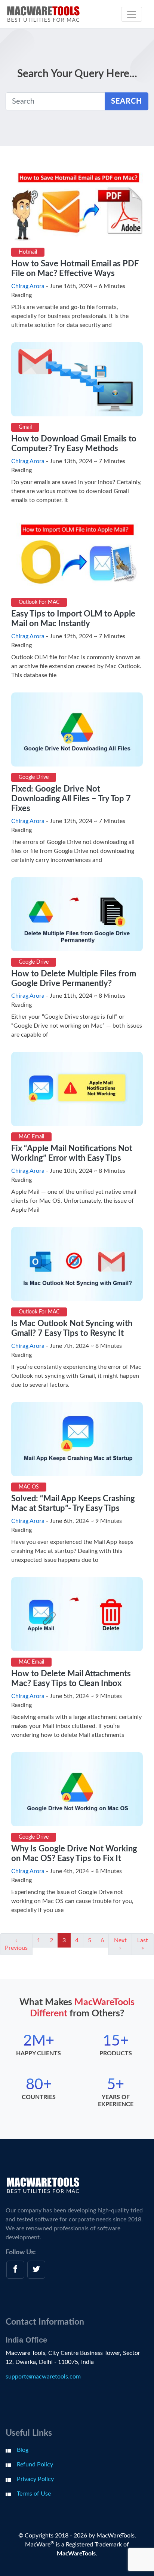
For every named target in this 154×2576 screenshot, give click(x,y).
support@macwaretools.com (43, 2377)
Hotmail (28, 252)
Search (127, 101)
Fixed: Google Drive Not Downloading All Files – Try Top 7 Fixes (71, 799)
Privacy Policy (35, 2479)
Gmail (25, 427)
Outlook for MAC (39, 602)
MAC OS (29, 1487)
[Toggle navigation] (132, 14)
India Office (26, 2340)
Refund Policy (35, 2465)
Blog (23, 2450)
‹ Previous (16, 1944)
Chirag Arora (28, 286)
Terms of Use (34, 2494)
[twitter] (36, 2270)
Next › (120, 1944)
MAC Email (31, 1137)
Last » (143, 1944)
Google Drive (34, 777)
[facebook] (15, 2270)
